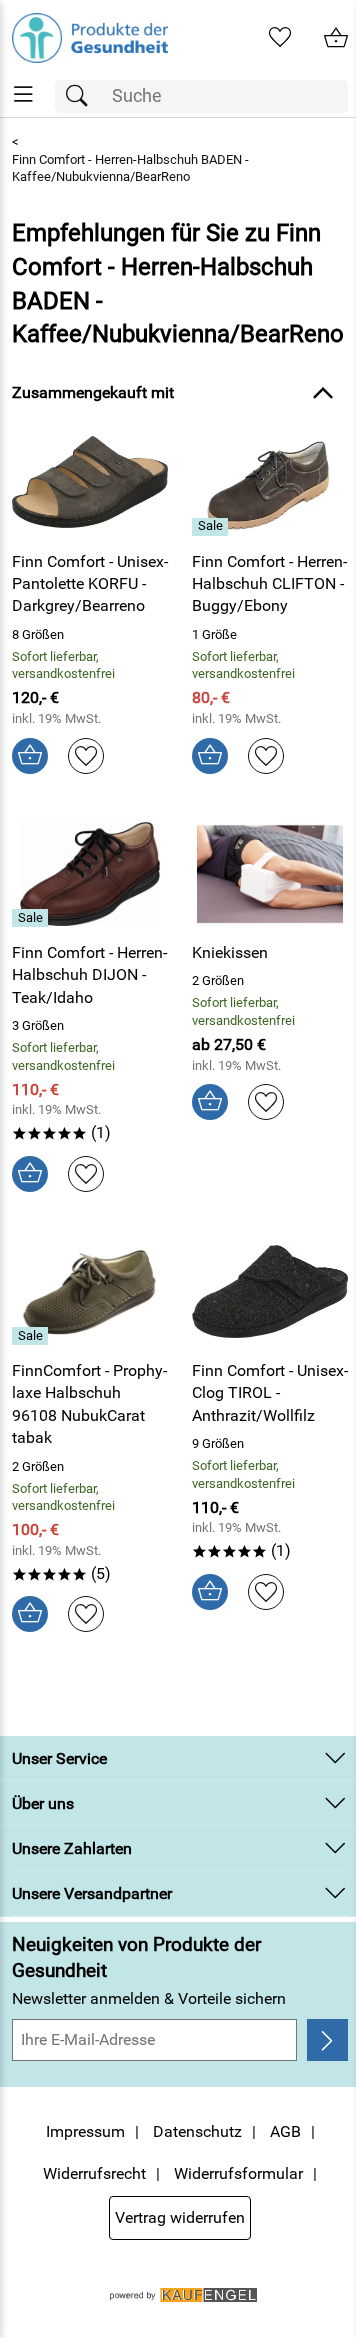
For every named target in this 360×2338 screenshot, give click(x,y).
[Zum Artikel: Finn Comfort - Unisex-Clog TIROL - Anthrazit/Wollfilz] (270, 1292)
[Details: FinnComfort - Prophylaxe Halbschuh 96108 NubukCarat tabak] (32, 1336)
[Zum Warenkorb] (336, 38)
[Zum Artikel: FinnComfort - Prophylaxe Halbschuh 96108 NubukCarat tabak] (90, 1292)
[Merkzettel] (280, 38)
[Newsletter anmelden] (327, 2040)
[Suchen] (82, 96)
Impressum (85, 2131)
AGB (285, 2131)
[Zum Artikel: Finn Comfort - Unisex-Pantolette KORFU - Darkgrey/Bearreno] (90, 482)
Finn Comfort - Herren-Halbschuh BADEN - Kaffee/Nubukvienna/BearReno (130, 168)
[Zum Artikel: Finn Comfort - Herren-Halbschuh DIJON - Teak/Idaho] (90, 874)
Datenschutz (197, 2131)
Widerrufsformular (238, 2173)
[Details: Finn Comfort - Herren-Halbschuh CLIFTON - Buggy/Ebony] (212, 527)
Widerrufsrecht (94, 2173)
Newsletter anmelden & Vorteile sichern (149, 1998)
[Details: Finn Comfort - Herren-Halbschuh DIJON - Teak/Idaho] (32, 918)
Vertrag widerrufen (180, 2217)
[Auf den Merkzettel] (86, 756)
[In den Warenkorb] (30, 756)
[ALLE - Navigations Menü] (23, 94)
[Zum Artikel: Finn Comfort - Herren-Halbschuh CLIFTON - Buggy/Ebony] (270, 482)
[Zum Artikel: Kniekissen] (270, 874)
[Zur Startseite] (90, 38)
